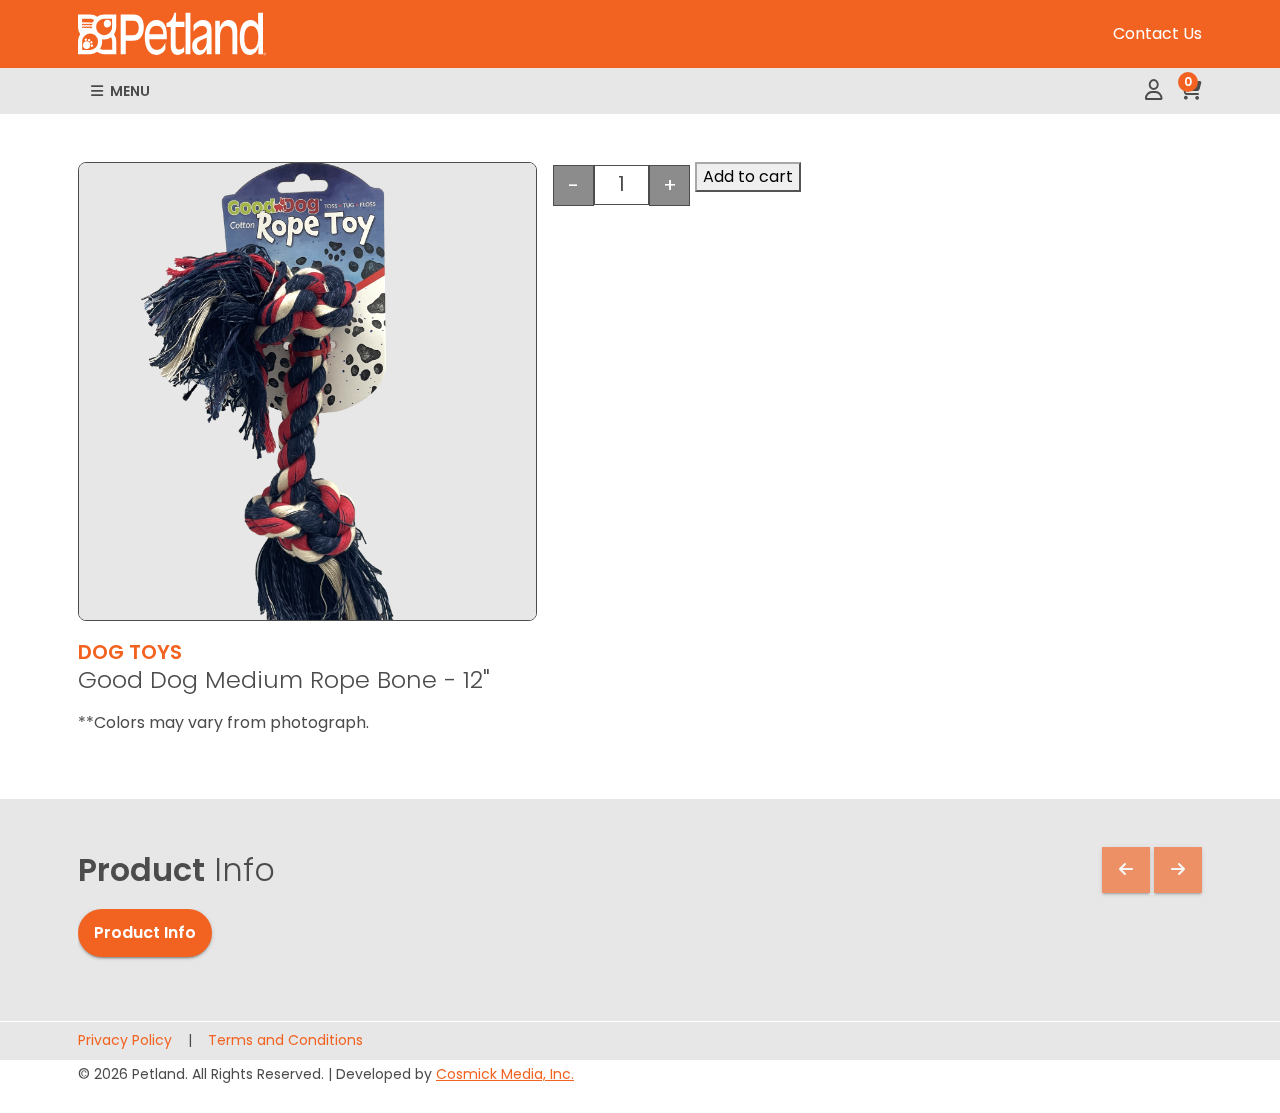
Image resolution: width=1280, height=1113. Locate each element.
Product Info (145, 932)
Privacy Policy (125, 1040)
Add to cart (748, 176)
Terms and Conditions (285, 1040)
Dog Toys (130, 652)
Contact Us (1157, 33)
